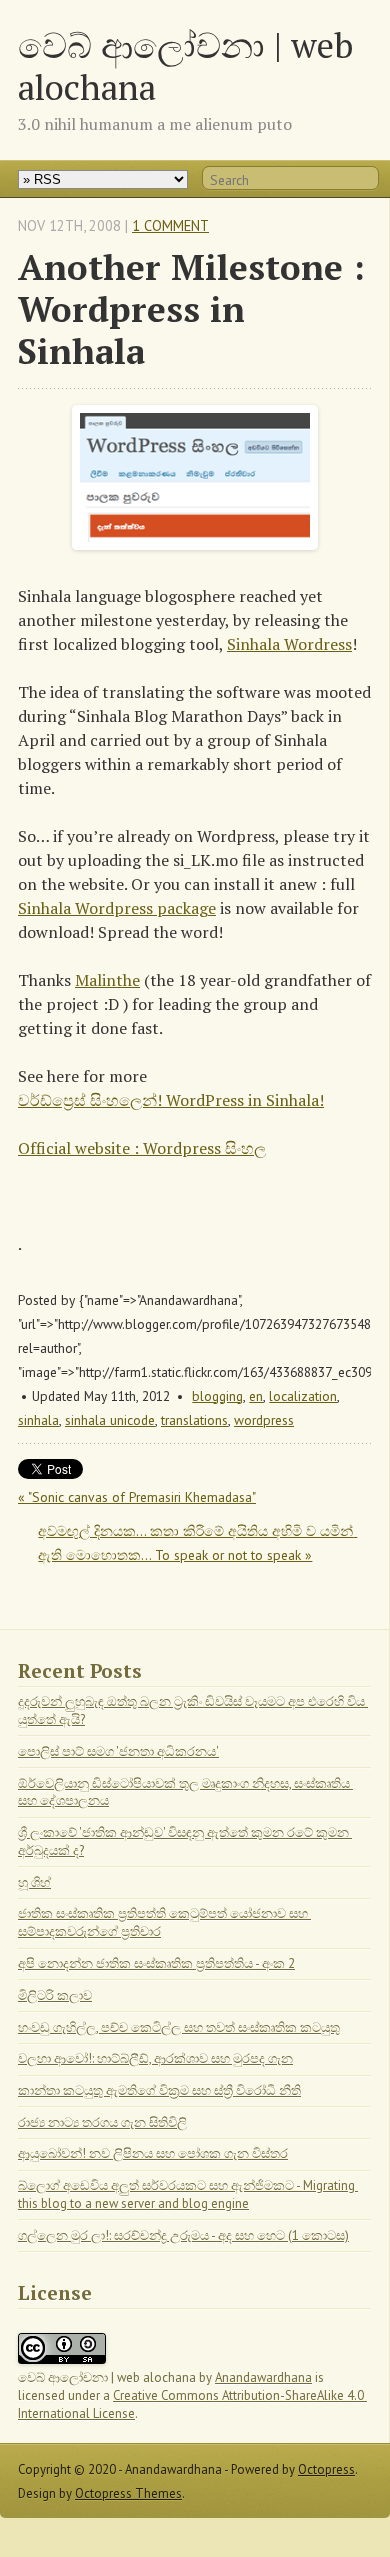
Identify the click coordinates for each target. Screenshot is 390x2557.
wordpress (264, 1420)
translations (194, 1420)
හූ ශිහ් (34, 1882)
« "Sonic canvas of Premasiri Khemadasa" (137, 1497)
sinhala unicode (110, 1420)
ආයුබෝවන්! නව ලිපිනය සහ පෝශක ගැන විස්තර (153, 2153)
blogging (217, 1396)
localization (303, 1396)
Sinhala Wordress (289, 644)
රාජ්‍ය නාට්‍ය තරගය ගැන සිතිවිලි (102, 2122)
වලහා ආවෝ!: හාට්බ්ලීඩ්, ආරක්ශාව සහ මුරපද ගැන (155, 2058)
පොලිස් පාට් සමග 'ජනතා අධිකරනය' (118, 1751)
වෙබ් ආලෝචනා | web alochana (185, 65)
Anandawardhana (263, 2377)
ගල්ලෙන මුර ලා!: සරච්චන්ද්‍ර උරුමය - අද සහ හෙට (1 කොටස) (183, 2235)
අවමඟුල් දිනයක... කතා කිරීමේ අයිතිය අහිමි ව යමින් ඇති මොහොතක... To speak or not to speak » (197, 1543)
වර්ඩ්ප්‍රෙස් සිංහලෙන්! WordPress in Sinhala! (171, 1100)
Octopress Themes (128, 2493)
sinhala (38, 1420)
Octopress (326, 2469)
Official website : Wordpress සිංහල (142, 1148)
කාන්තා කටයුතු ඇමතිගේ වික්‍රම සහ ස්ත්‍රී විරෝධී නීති (159, 2090)
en (256, 1396)
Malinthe (107, 980)
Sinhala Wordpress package (117, 908)
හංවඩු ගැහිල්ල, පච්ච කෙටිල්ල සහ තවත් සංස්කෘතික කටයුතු (179, 2027)
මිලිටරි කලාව (55, 1995)
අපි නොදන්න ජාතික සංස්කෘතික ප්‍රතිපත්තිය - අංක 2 (156, 1963)
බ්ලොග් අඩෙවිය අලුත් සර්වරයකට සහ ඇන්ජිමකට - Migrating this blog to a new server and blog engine (188, 2194)
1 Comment (170, 225)
